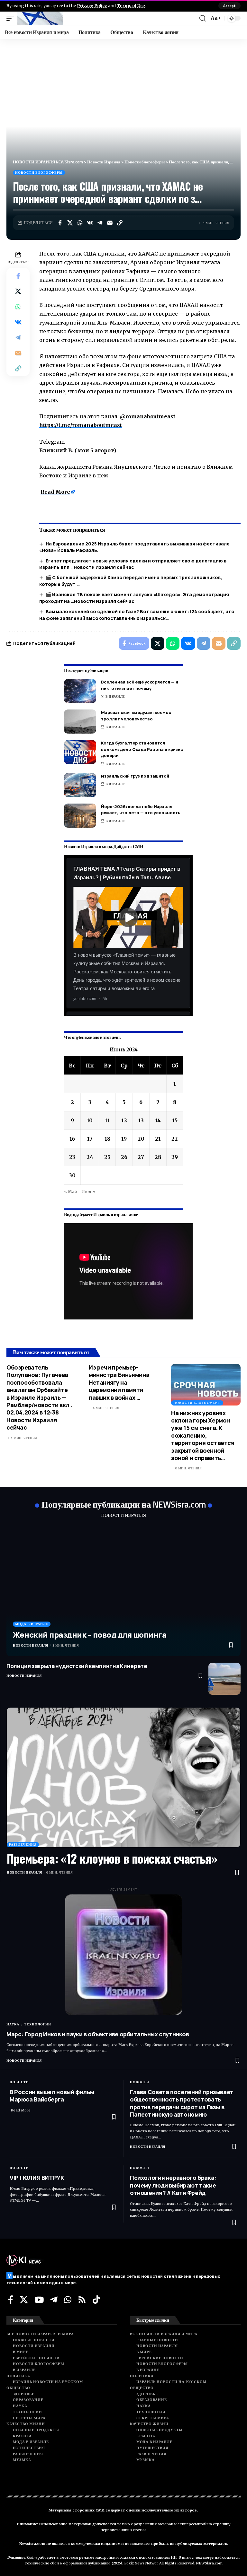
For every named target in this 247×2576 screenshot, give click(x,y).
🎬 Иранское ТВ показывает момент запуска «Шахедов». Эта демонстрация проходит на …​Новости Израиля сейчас (134, 598)
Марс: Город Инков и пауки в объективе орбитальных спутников (98, 2034)
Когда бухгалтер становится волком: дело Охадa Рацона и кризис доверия (142, 749)
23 (72, 1157)
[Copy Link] (120, 223)
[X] (24, 2300)
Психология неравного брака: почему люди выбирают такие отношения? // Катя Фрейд (173, 2185)
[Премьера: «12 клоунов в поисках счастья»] (123, 1778)
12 (124, 1120)
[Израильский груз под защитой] (80, 785)
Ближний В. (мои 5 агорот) (78, 450)
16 (72, 1139)
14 (158, 1120)
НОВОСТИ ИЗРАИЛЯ (123, 1515)
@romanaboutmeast (148, 416)
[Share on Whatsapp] (80, 223)
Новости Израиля (31, 1645)
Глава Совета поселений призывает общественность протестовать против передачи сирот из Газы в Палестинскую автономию (182, 2103)
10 (90, 1120)
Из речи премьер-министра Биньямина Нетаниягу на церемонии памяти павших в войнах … (119, 1382)
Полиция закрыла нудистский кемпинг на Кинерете (77, 1666)
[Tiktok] (96, 2300)
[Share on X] (70, 223)
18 (107, 1139)
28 (158, 1157)
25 (107, 1157)
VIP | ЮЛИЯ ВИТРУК (37, 2178)
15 (175, 1120)
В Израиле (115, 696)
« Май (71, 1191)
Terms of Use (131, 5)
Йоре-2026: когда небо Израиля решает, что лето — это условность (141, 810)
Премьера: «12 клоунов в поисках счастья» (112, 1858)
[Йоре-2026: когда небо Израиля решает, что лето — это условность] (80, 816)
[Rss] (82, 2300)
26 (124, 1157)
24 (90, 1157)
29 (175, 1157)
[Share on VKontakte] (90, 223)
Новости (19, 2082)
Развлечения (23, 1845)
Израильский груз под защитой (135, 776)
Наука (13, 2024)
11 (107, 1120)
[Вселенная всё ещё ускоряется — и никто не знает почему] (80, 691)
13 (141, 1120)
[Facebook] (11, 2300)
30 (72, 1175)
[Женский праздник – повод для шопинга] (123, 1591)
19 (124, 1139)
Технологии (38, 2024)
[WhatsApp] (68, 2300)
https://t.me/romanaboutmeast (81, 425)
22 (175, 1139)
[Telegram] (54, 2300)
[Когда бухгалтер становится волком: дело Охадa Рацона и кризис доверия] (80, 752)
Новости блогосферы (39, 173)
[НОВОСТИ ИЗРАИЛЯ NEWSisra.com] (40, 18)
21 (158, 1139)
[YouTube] (39, 2300)
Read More (55, 492)
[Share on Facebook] (60, 223)
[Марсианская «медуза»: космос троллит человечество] (80, 722)
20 (141, 1139)
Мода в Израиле (32, 1624)
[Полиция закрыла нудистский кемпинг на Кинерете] (224, 1679)
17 (90, 1139)
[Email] (110, 223)
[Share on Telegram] (100, 223)
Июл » (88, 1191)
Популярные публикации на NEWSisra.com (124, 1504)
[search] (203, 18)
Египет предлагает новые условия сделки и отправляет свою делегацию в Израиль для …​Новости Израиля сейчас (133, 564)
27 (141, 1157)
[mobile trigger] (12, 18)
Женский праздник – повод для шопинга (90, 1635)
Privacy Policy (92, 5)
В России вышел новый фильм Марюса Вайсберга (52, 2096)
